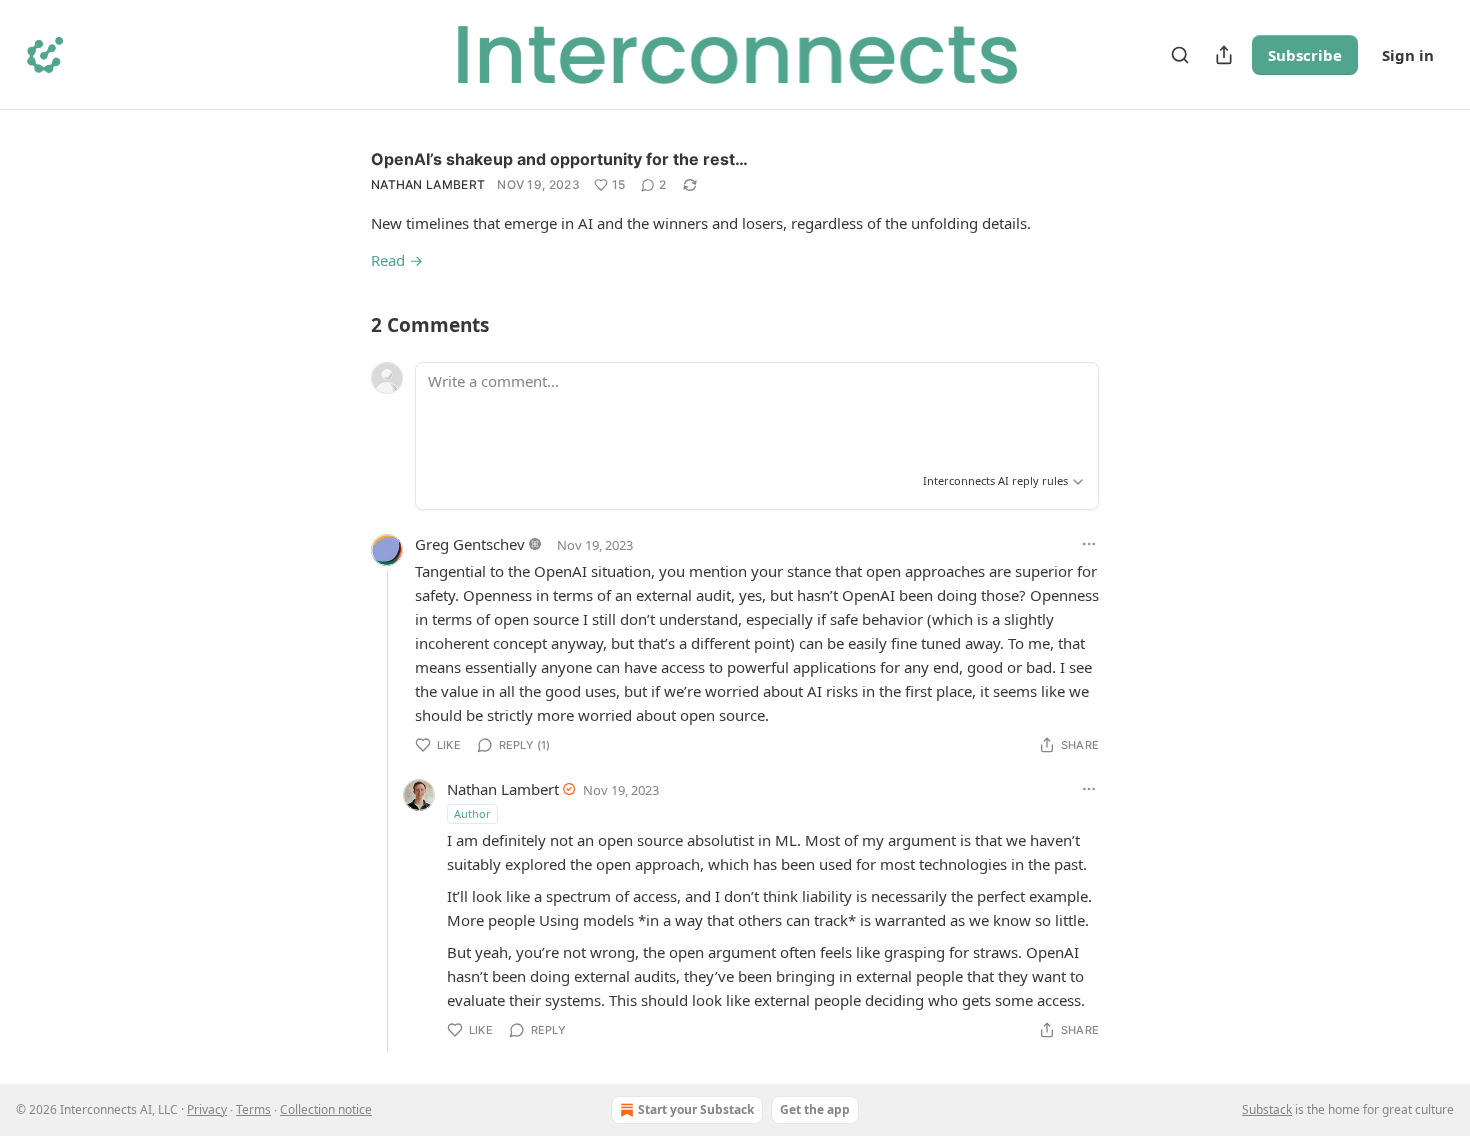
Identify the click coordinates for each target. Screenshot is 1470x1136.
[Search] (1180, 55)
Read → (397, 260)
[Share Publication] (1224, 55)
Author (472, 813)
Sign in (1408, 55)
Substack (1267, 1109)
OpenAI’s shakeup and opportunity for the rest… (559, 159)
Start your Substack (696, 1109)
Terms (253, 1109)
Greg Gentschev (470, 544)
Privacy (207, 1109)
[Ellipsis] (1089, 544)
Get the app (815, 1109)
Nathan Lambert (428, 184)
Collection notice (326, 1109)
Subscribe (1305, 55)
